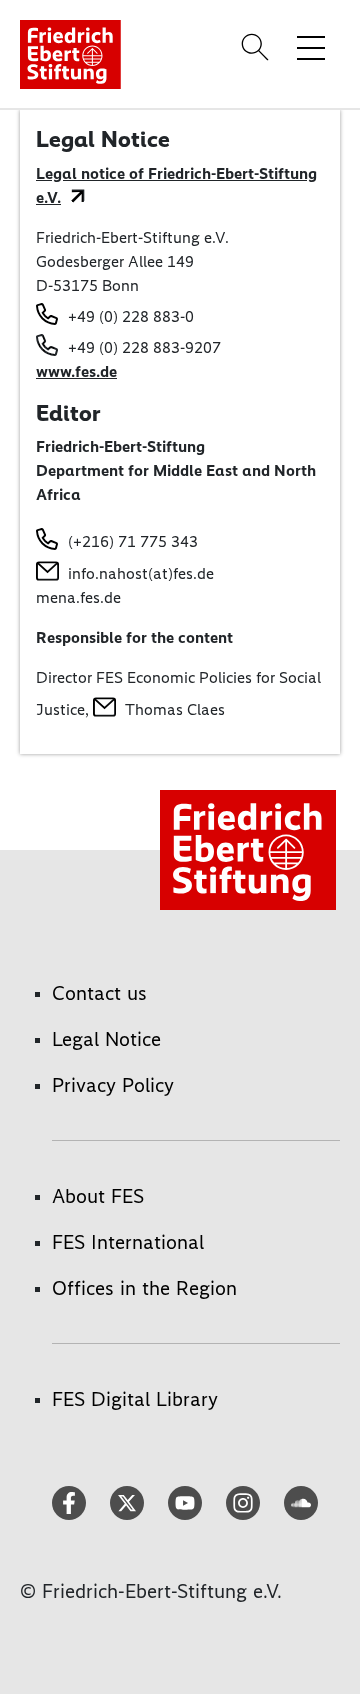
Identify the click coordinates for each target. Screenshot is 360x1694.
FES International (128, 1242)
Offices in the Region (144, 1288)
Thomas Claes (175, 709)
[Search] (258, 47)
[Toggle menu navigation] (311, 47)
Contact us (99, 993)
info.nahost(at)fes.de (141, 573)
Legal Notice (106, 1039)
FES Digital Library (135, 1399)
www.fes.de (76, 371)
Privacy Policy (113, 1085)
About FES (98, 1196)
